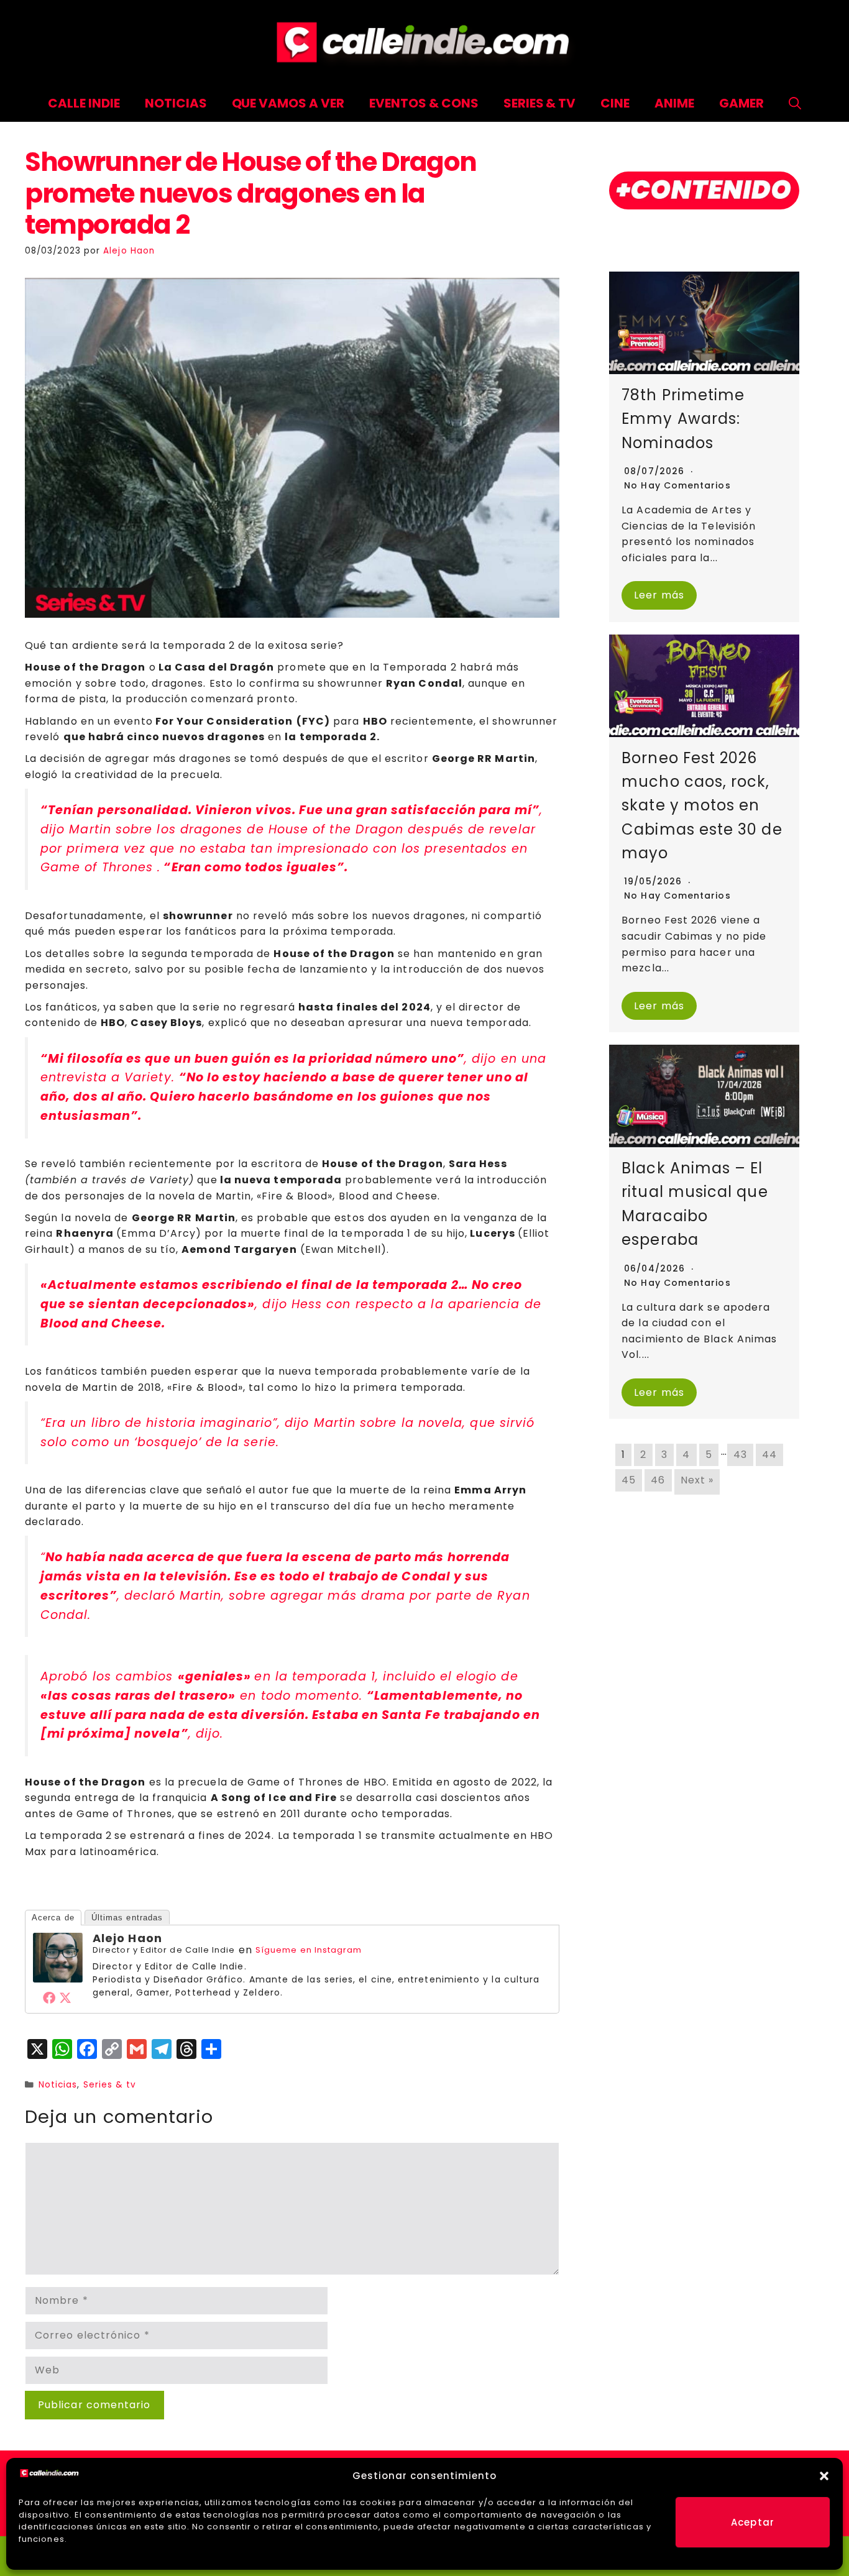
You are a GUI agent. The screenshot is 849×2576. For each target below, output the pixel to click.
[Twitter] (66, 1997)
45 (629, 1480)
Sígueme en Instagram (309, 1950)
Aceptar (753, 2522)
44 (769, 1455)
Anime (674, 103)
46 (658, 1480)
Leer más (659, 595)
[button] (824, 2476)
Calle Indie (84, 103)
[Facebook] (50, 1997)
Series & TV (540, 103)
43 (740, 1455)
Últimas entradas (127, 1918)
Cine (615, 103)
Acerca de (53, 1918)
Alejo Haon (127, 1938)
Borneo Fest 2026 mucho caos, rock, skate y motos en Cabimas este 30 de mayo (702, 806)
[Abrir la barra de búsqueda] (795, 103)
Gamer (741, 103)
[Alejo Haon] (58, 1979)
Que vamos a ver (288, 103)
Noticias (176, 103)
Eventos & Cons (424, 103)
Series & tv (110, 2085)
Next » (697, 1480)
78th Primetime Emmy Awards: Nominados (683, 419)
